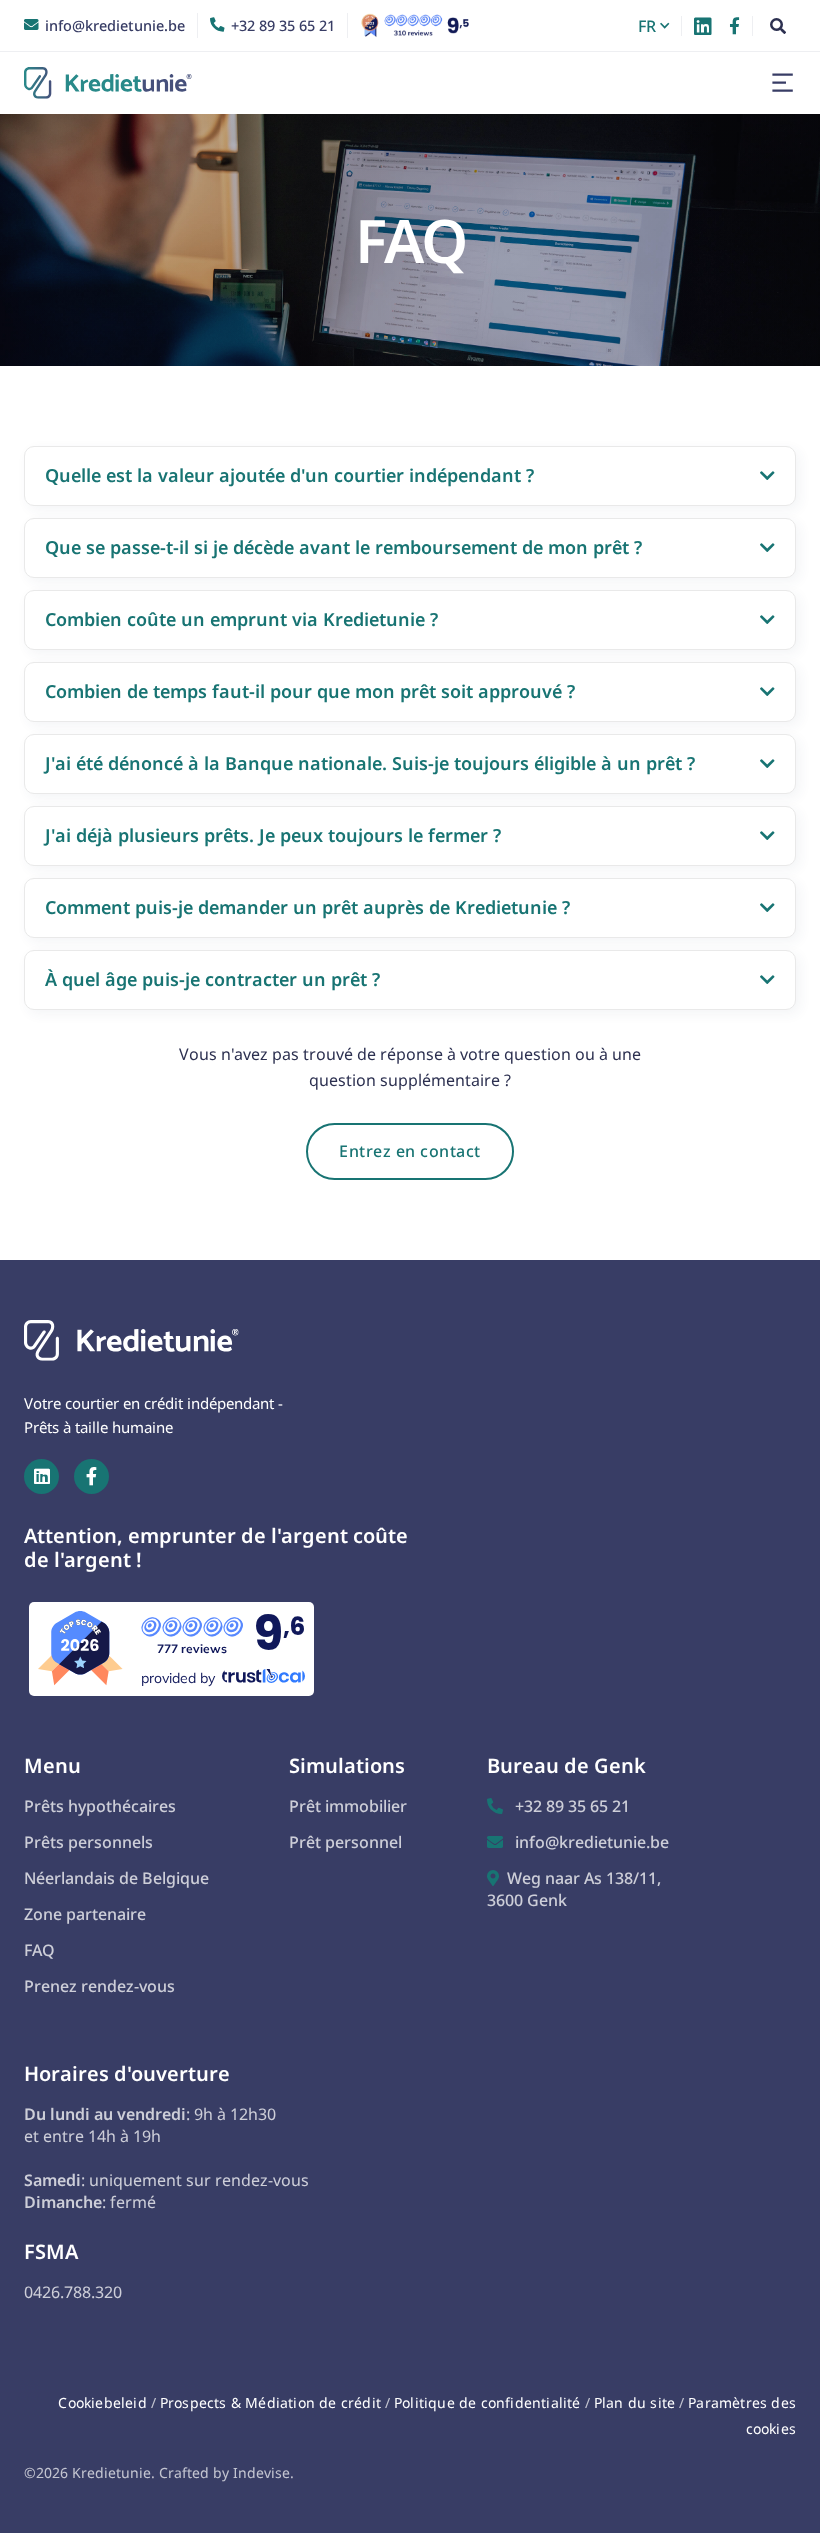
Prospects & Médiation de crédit (270, 2402)
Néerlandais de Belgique (116, 1878)
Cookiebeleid (102, 2402)
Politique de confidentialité (489, 2402)
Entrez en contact (410, 1151)
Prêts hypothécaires (100, 1806)
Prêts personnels (88, 1842)
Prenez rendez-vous (99, 1986)
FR (647, 26)
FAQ (39, 1950)
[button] (656, 26)
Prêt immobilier (348, 1806)
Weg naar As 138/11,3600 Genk (574, 1889)
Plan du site (634, 2402)
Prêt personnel (345, 1842)
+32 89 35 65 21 (558, 1806)
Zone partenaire (85, 1914)
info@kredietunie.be (578, 1842)
